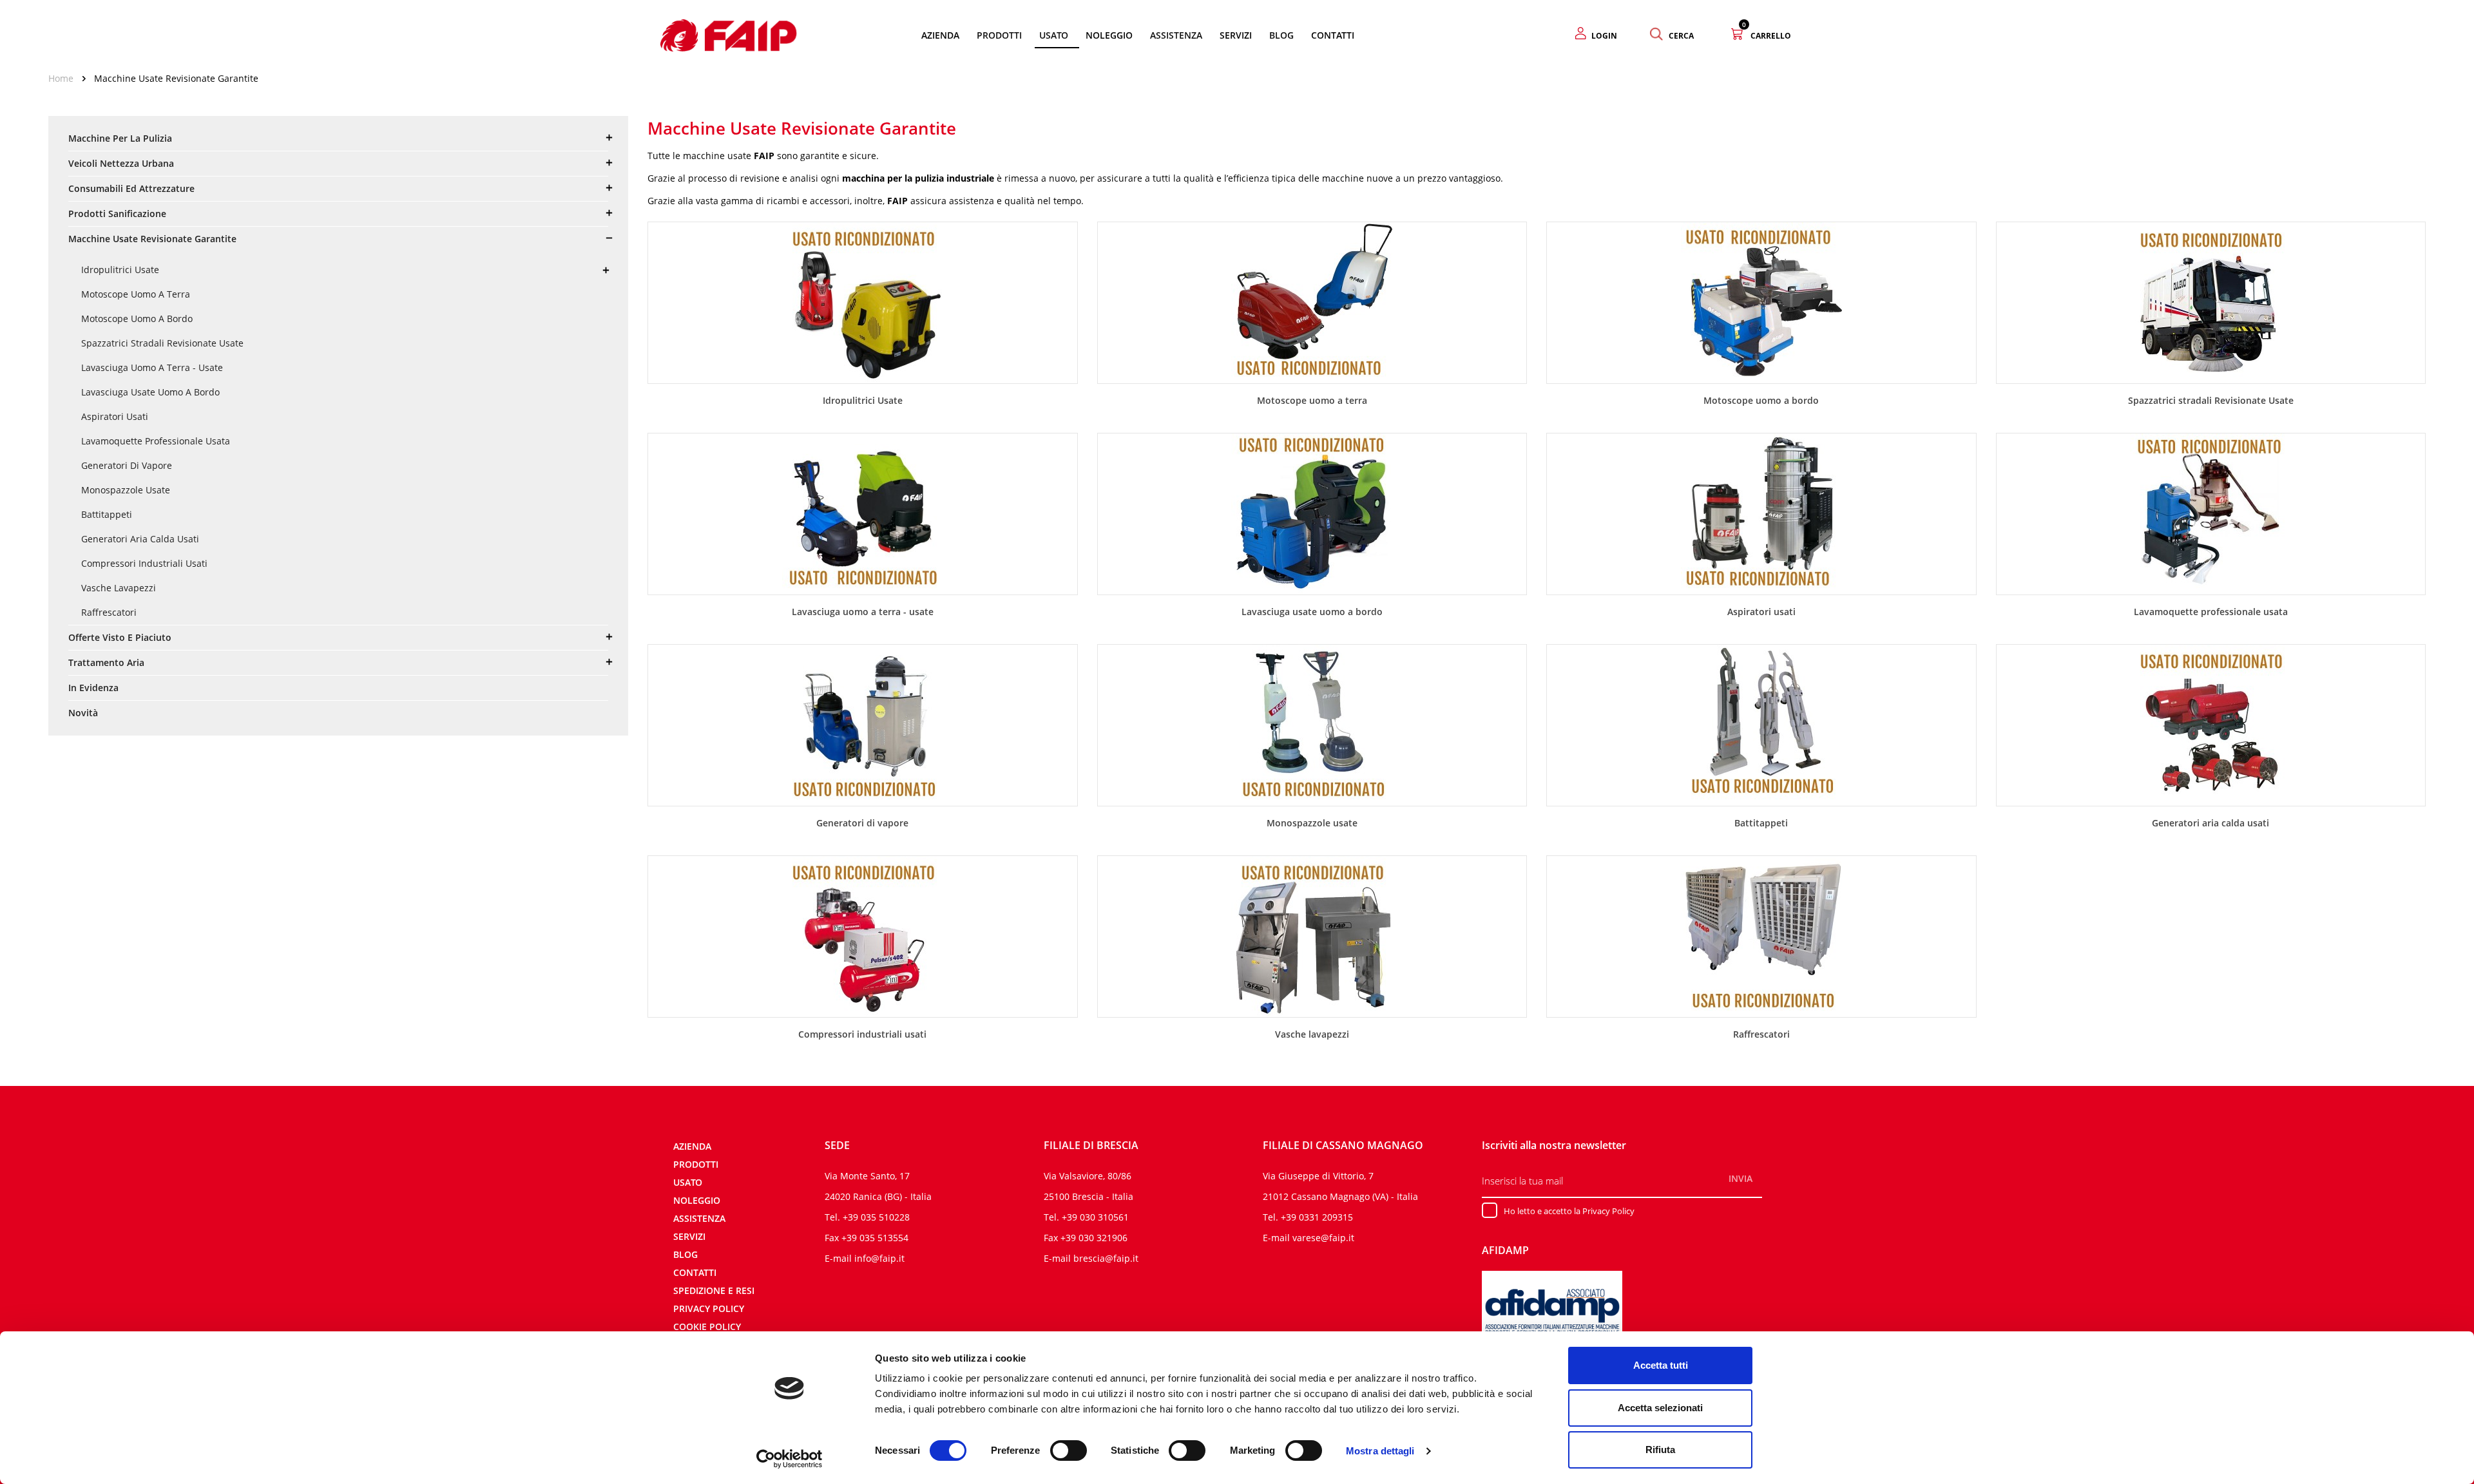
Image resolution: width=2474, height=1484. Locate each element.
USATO (688, 1182)
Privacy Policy (709, 1308)
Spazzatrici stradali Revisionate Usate (162, 343)
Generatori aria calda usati (140, 539)
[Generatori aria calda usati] (2210, 724)
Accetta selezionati (1660, 1408)
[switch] (1069, 1451)
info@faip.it (879, 1258)
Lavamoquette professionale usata (156, 441)
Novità (83, 713)
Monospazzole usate (126, 490)
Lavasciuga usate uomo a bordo (150, 392)
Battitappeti (107, 514)
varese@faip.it (1323, 1238)
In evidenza (93, 688)
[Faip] (729, 34)
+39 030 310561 (1095, 1217)
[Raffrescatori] (1761, 935)
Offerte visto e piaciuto (120, 637)
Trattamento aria (106, 662)
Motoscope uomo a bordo (137, 319)
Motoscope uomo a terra (136, 294)
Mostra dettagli (1380, 1451)
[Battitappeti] (1761, 724)
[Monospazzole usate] (1312, 724)
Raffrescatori (109, 612)
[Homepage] (65, 78)
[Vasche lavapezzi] (1312, 935)
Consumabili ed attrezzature (131, 188)
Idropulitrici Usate (120, 270)
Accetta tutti (1661, 1365)
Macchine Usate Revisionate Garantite (152, 239)
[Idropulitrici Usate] (863, 301)
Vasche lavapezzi (119, 588)
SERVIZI (689, 1236)
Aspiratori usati (115, 416)
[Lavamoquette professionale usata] (2210, 513)
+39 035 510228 (876, 1217)
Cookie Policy (707, 1327)
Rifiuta (1660, 1450)
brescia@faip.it (1106, 1258)
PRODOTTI (696, 1164)
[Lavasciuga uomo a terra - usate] (863, 513)
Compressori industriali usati (144, 563)
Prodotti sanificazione (117, 214)
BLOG (686, 1254)
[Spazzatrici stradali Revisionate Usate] (2210, 301)
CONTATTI (695, 1272)
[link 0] (790, 1459)
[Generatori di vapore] (863, 724)
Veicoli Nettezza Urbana (121, 163)
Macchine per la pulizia (120, 138)
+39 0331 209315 (1317, 1217)
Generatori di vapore (127, 465)
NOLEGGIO (697, 1200)
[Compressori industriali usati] (863, 935)
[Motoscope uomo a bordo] (1761, 301)
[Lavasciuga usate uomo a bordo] (1312, 513)
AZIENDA (692, 1146)
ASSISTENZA (699, 1218)
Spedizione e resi (714, 1290)
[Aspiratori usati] (1761, 513)
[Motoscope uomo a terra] (1312, 301)
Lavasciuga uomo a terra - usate (152, 367)
